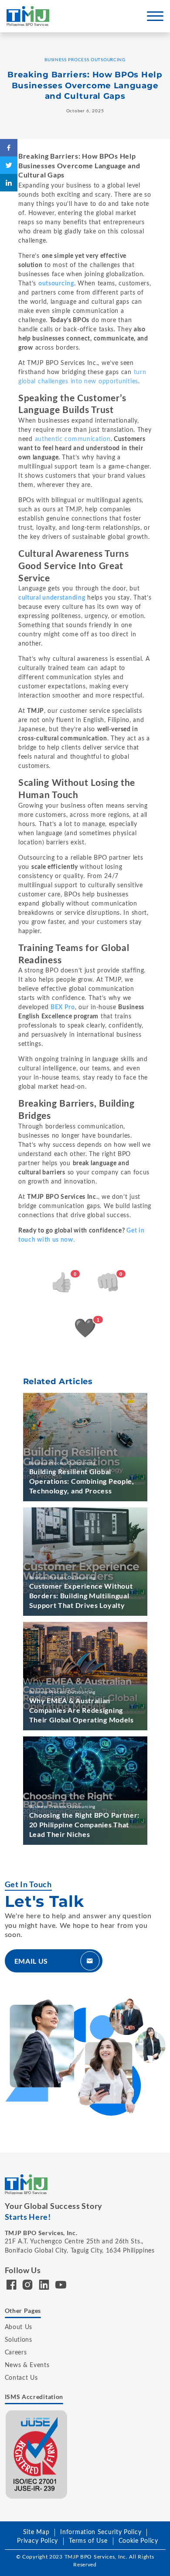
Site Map (36, 2532)
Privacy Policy (37, 2541)
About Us (19, 2327)
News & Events (27, 2365)
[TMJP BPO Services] (28, 16)
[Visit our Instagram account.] (28, 2287)
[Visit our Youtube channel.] (61, 2287)
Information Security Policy (101, 2532)
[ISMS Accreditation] (37, 2454)
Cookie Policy (138, 2541)
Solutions (19, 2340)
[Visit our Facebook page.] (12, 2287)
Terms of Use (88, 2541)
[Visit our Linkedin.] (44, 2287)
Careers (16, 2353)
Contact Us (21, 2378)
